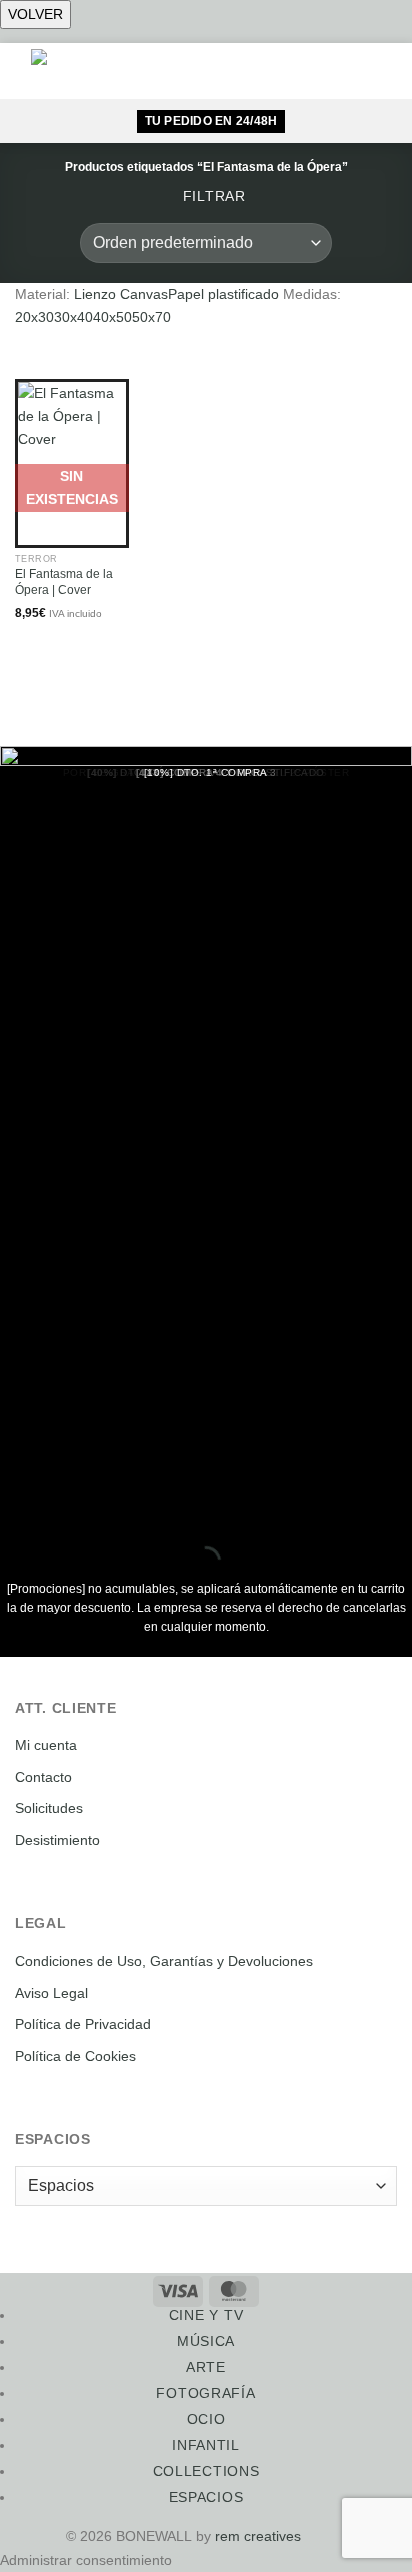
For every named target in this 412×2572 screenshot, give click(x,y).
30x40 (73, 317)
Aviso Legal (51, 1993)
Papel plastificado (223, 294)
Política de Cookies (75, 2056)
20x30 (34, 317)
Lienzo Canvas (121, 294)
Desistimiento (57, 1840)
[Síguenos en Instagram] (312, 2536)
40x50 (112, 317)
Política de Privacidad (83, 2024)
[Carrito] (380, 71)
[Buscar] (314, 71)
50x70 (151, 317)
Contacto (43, 1777)
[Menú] (281, 71)
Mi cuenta (46, 1745)
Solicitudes (49, 1808)
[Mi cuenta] (346, 71)
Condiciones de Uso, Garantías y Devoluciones (164, 1961)
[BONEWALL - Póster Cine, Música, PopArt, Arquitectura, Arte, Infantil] (75, 71)
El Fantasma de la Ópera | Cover (64, 582)
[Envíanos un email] (334, 2536)
